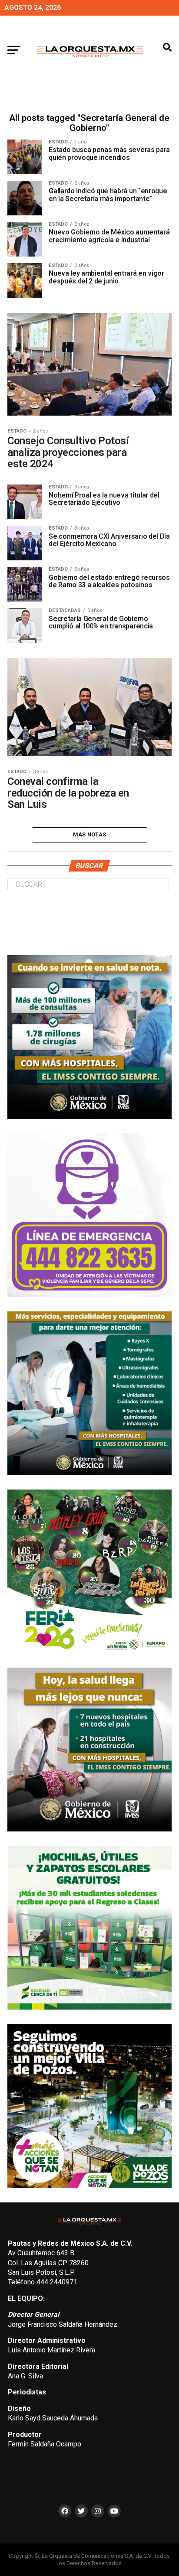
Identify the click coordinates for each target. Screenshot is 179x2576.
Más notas (89, 834)
